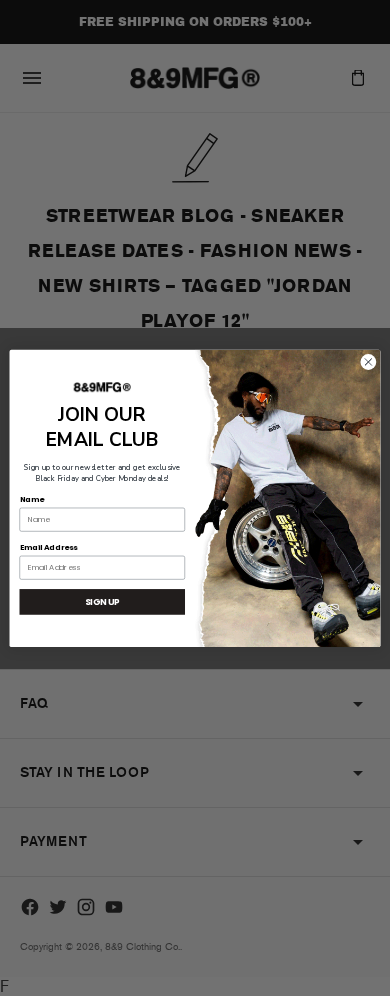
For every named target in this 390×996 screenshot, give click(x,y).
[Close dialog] (368, 361)
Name (32, 498)
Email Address (49, 546)
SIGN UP (102, 601)
